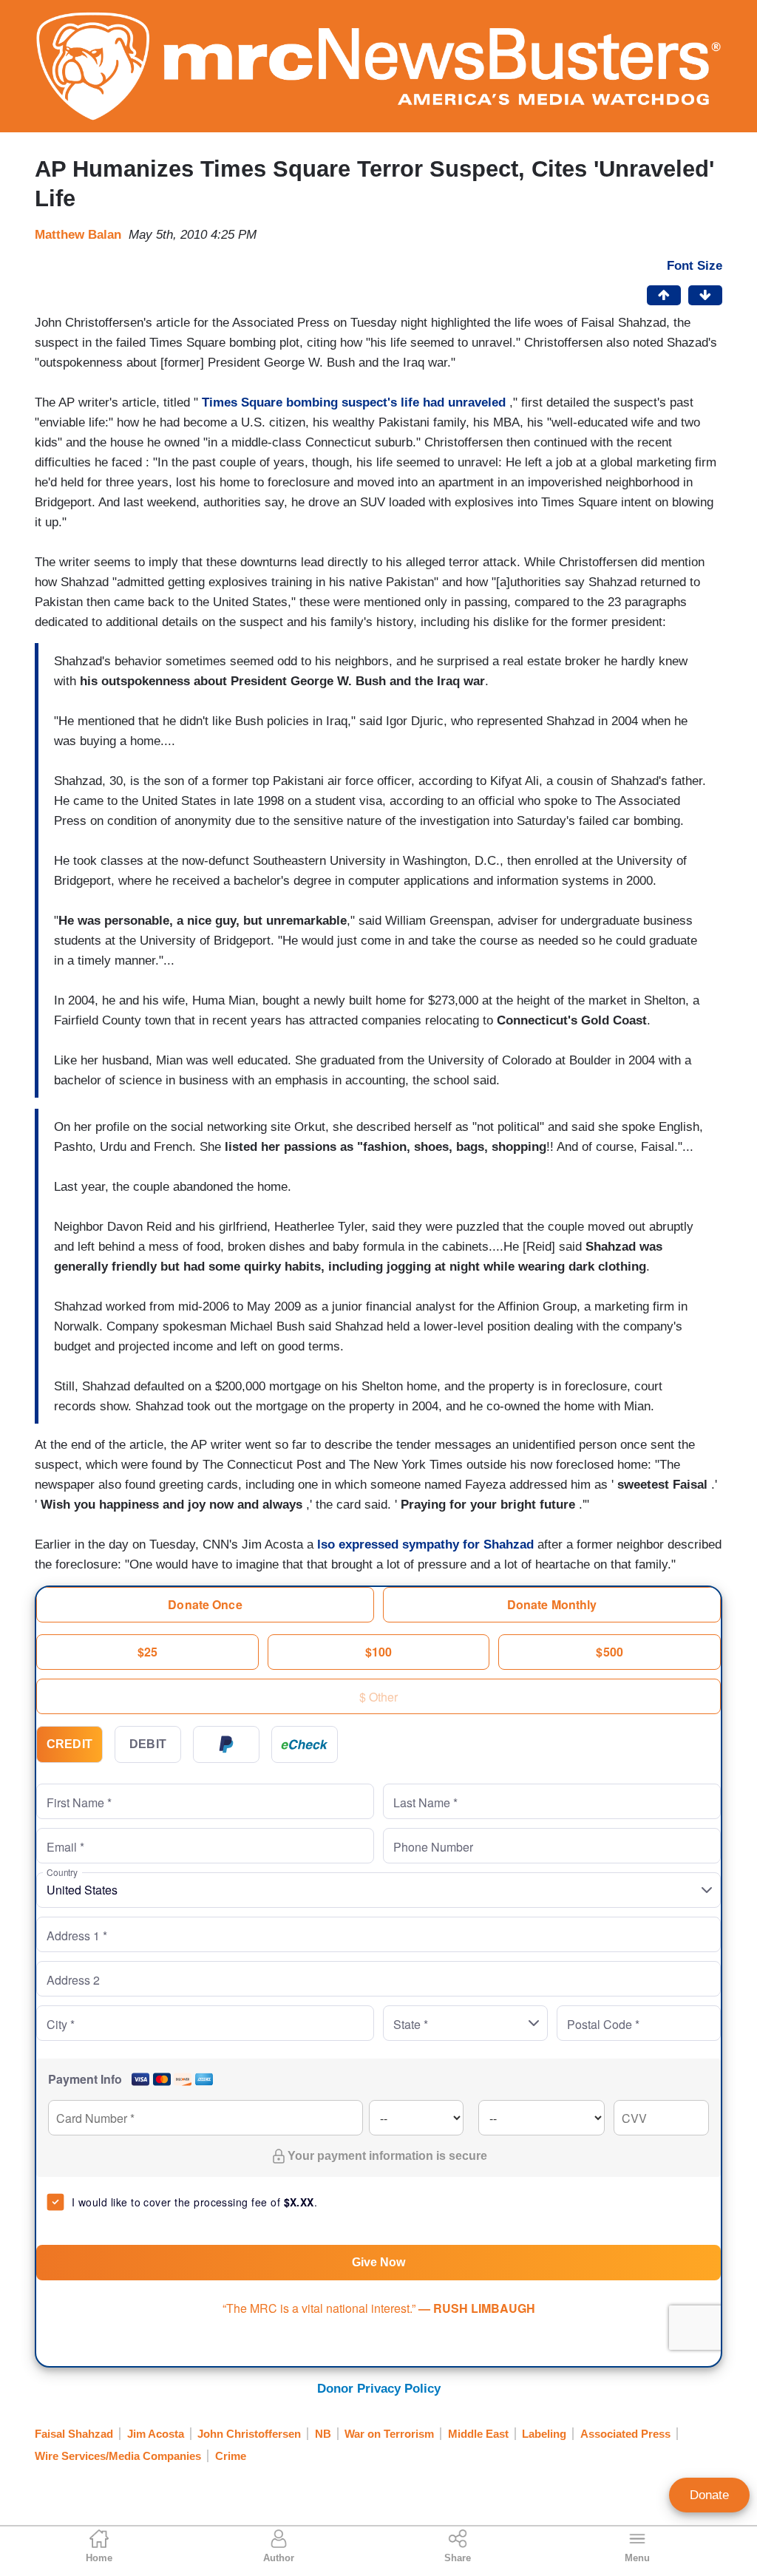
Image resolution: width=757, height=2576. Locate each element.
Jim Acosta (156, 2434)
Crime (231, 2456)
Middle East (478, 2434)
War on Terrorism (389, 2434)
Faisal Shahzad (74, 2434)
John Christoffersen (249, 2434)
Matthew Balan (78, 235)
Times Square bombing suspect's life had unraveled (354, 402)
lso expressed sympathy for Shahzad (427, 1544)
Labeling (544, 2434)
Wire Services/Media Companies (118, 2456)
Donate (709, 2495)
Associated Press (625, 2434)
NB (323, 2434)
